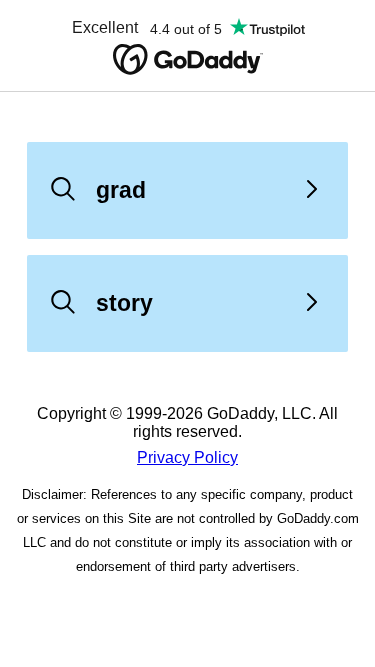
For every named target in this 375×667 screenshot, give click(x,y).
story (124, 303)
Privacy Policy (187, 457)
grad (121, 190)
